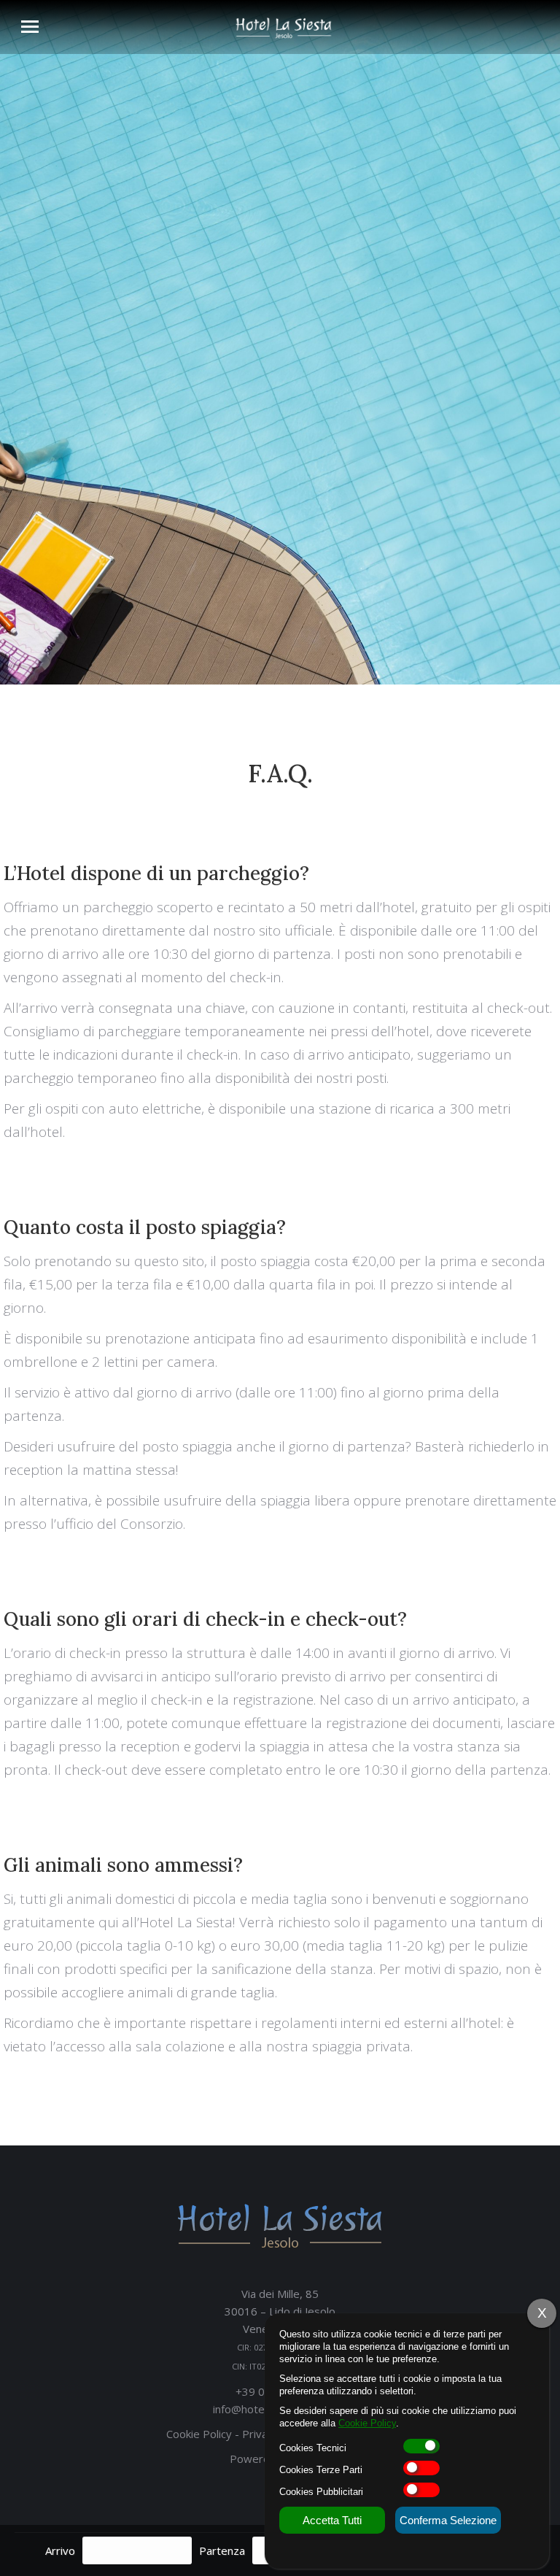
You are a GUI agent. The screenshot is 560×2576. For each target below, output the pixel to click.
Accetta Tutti (332, 2520)
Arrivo (60, 2550)
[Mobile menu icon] (30, 27)
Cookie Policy (199, 2434)
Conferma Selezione (448, 2520)
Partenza (222, 2550)
